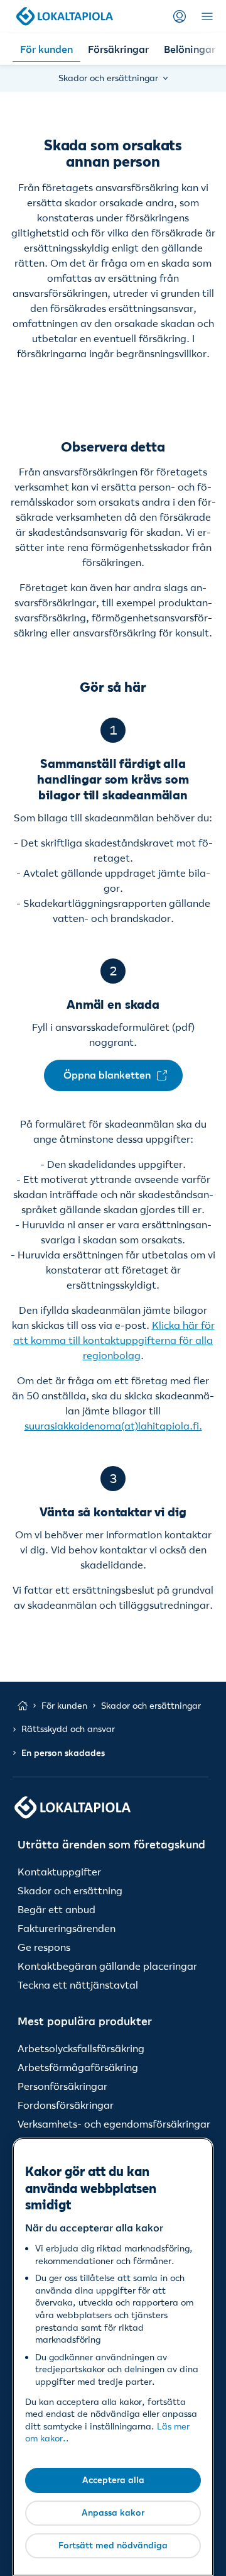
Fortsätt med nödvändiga (113, 2545)
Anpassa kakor (113, 2512)
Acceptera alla (113, 2480)
